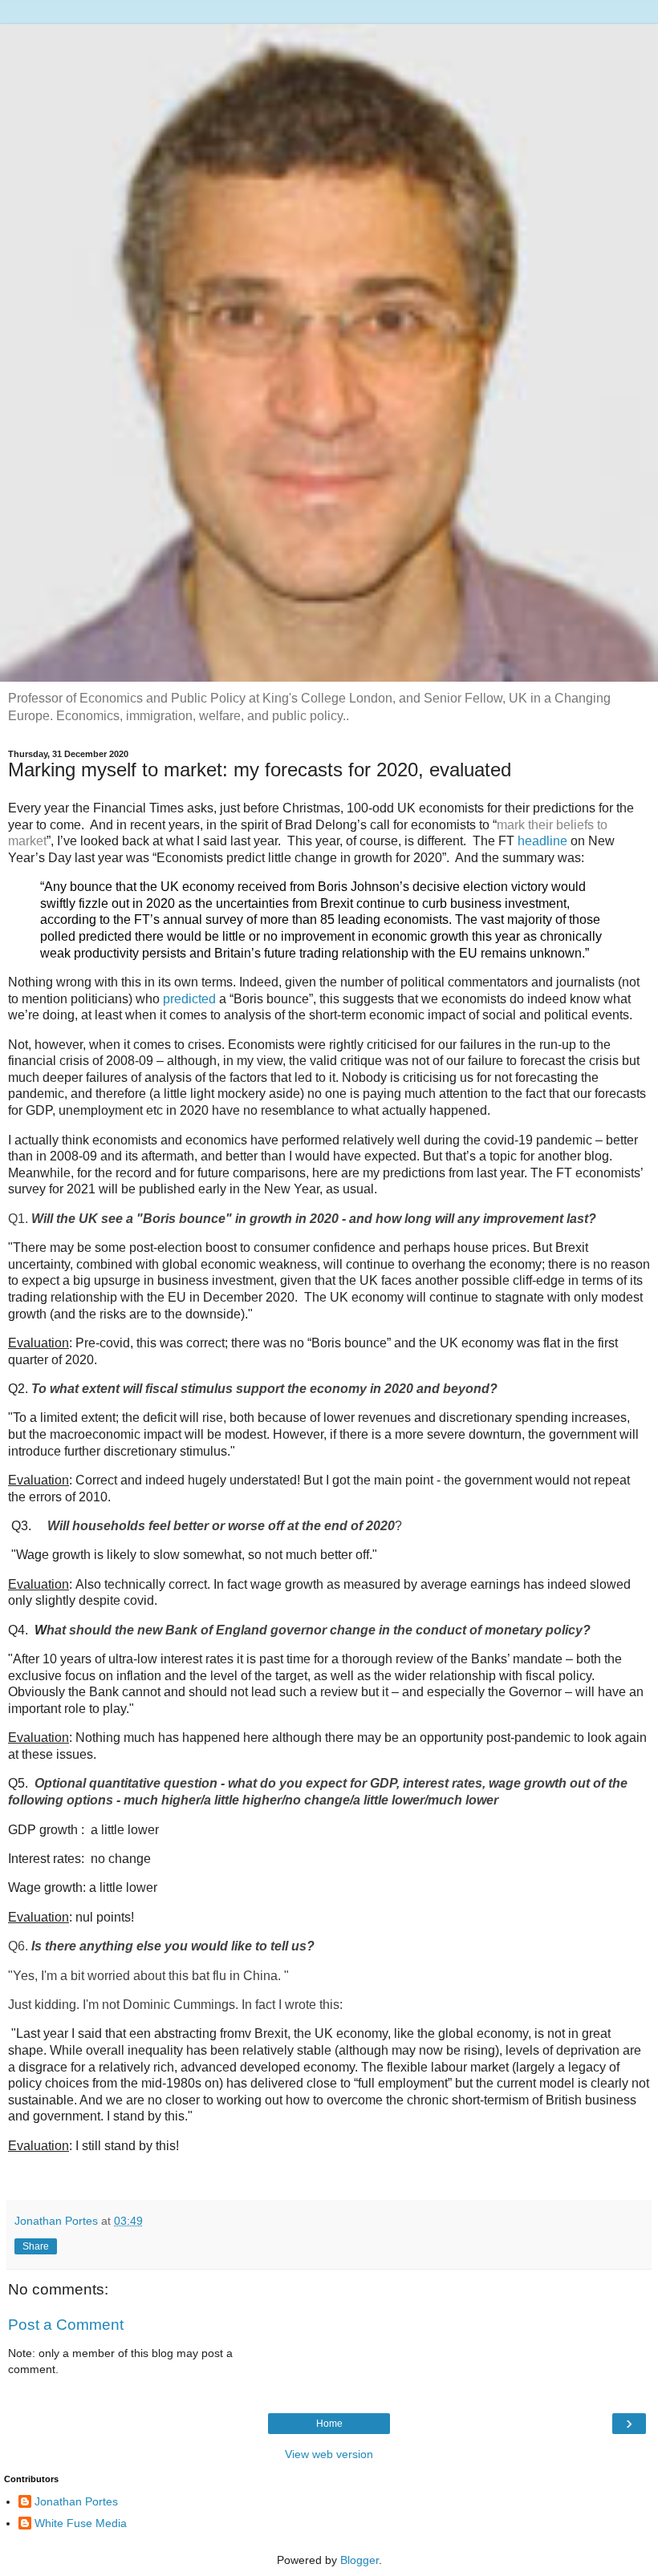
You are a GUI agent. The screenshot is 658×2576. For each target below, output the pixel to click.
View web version (329, 2454)
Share (36, 2246)
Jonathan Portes (76, 2501)
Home (329, 2424)
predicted (189, 999)
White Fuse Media (81, 2523)
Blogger (359, 2560)
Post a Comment (66, 2325)
